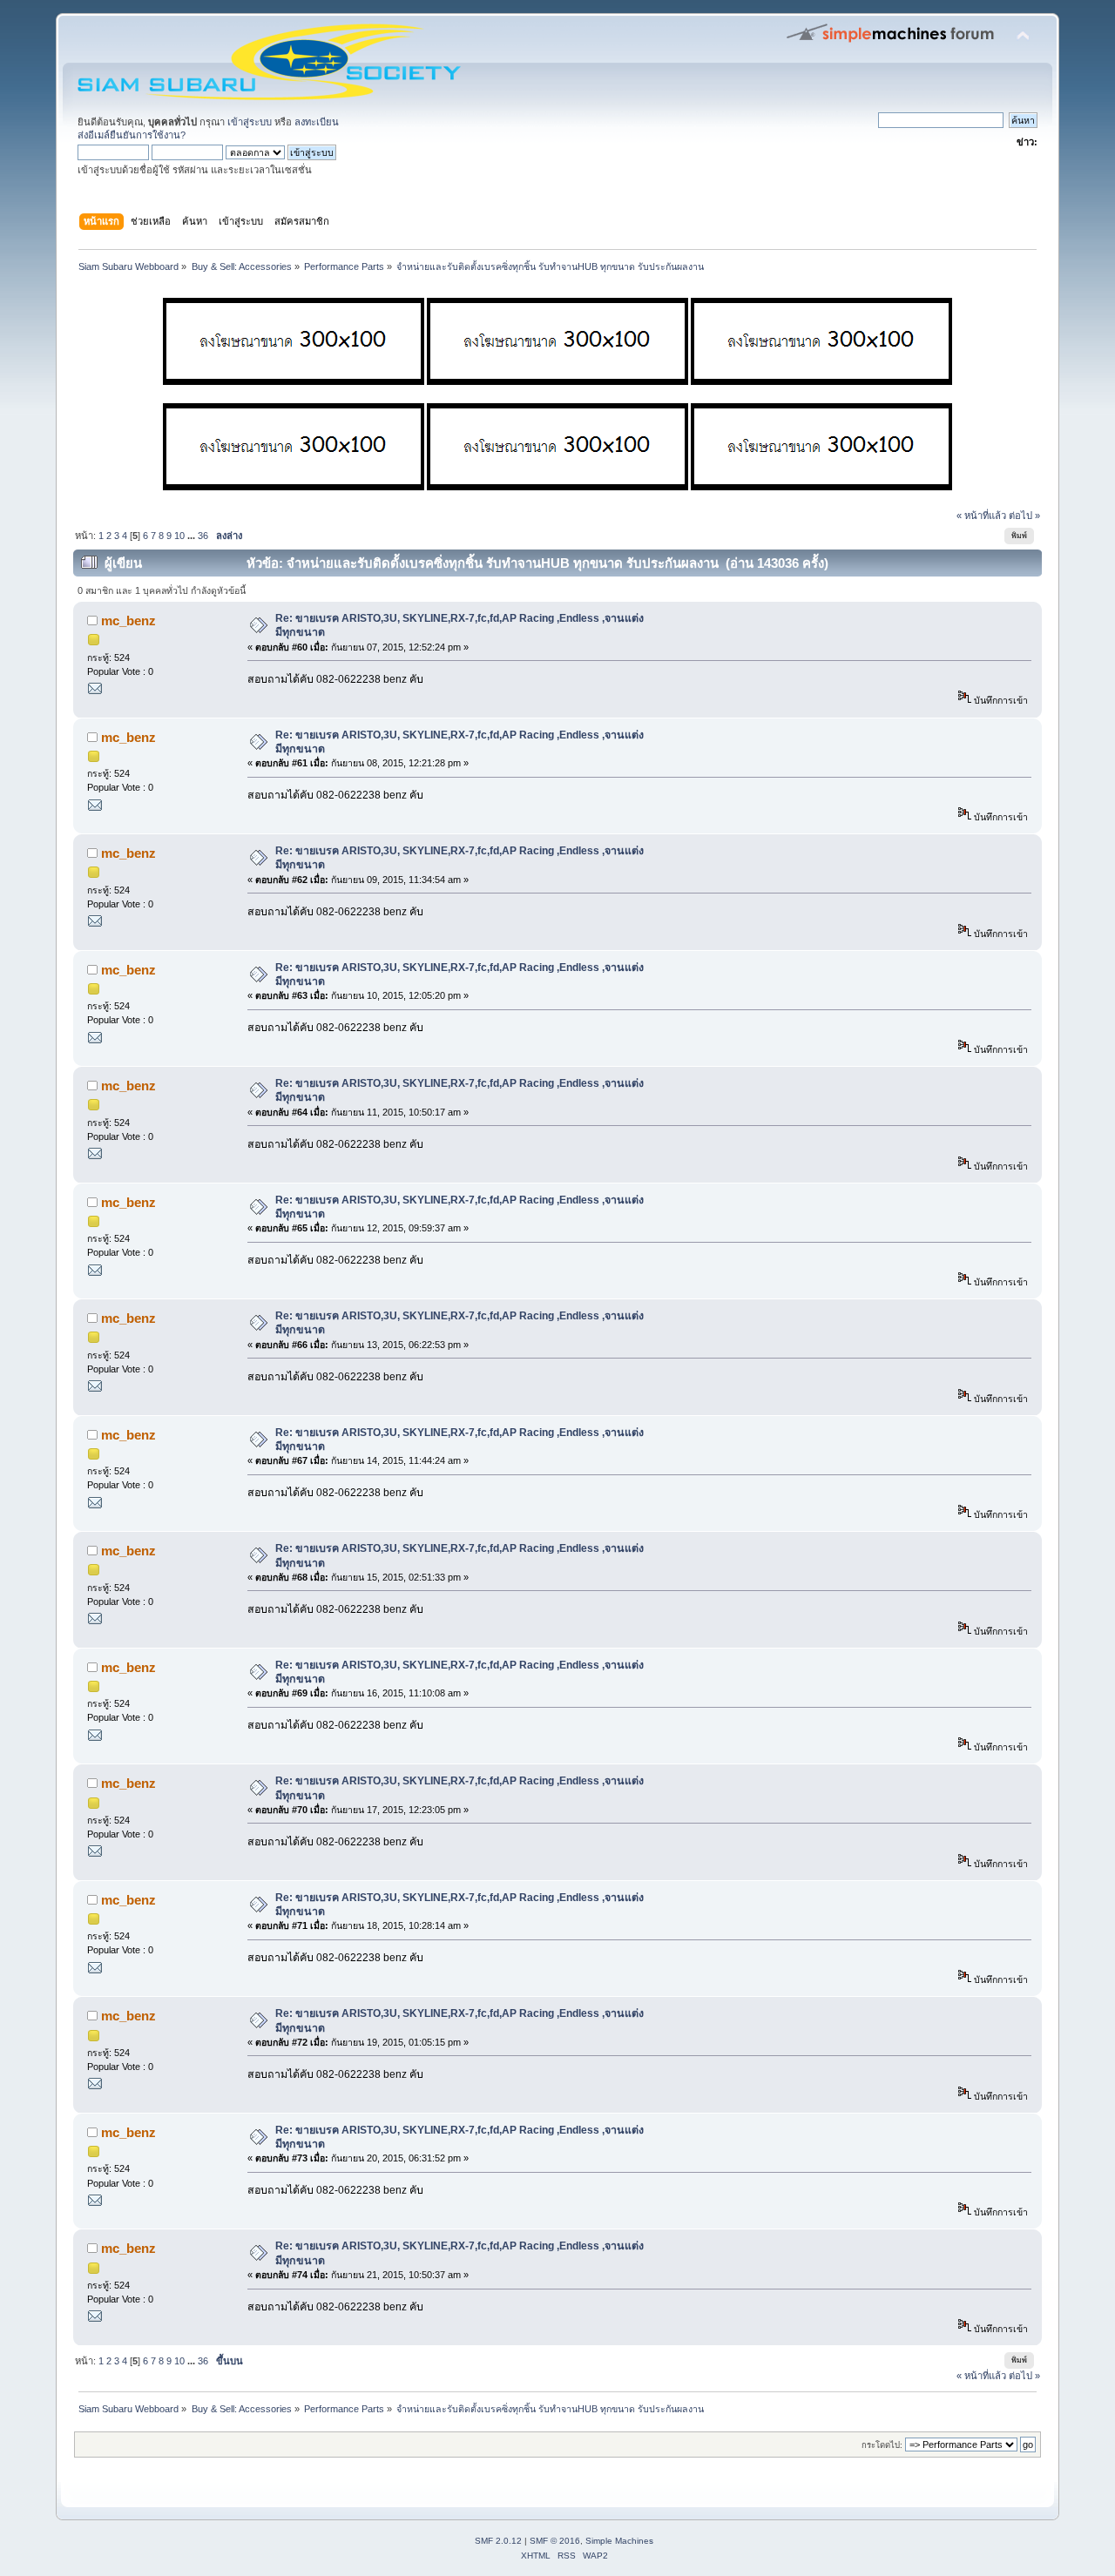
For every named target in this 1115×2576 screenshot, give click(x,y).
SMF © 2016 (555, 2541)
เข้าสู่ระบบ (250, 122)
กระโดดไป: (882, 2445)
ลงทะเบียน (317, 122)
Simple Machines (619, 2541)
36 (203, 536)
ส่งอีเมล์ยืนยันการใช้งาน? (132, 135)
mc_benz (128, 620)
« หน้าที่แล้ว (981, 516)
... (193, 536)
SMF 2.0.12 (498, 2541)
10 (179, 536)
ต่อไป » (1024, 516)
